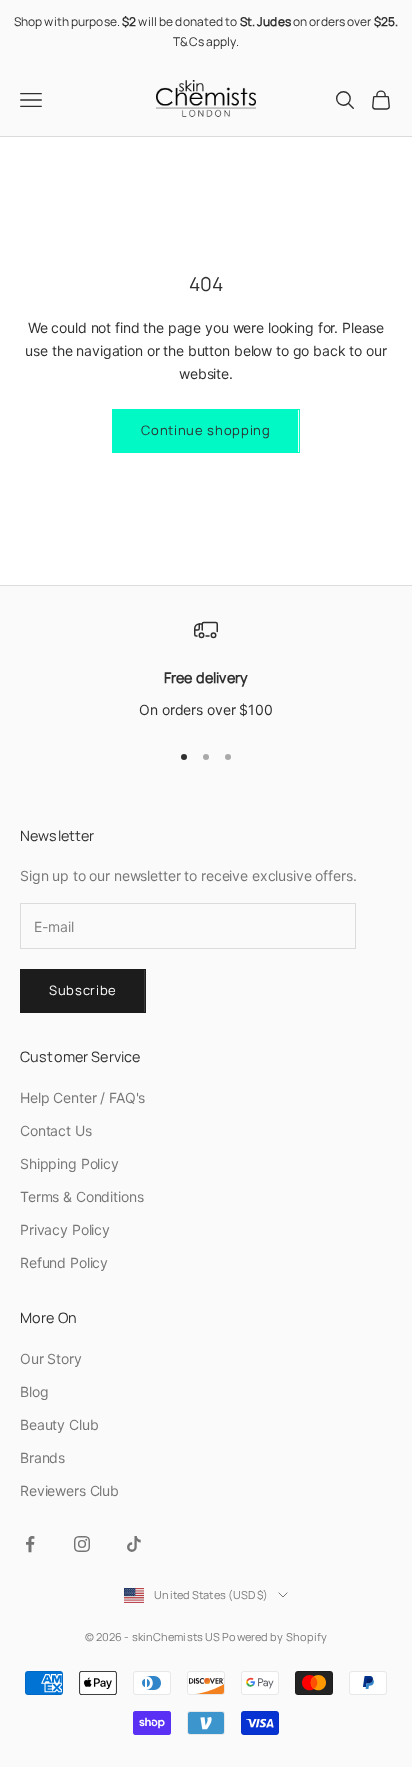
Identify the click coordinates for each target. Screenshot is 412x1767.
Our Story (51, 1358)
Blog (34, 1391)
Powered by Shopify (274, 1636)
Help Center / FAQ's (82, 1097)
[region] (206, 670)
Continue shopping (205, 430)
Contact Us (56, 1130)
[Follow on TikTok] (134, 1544)
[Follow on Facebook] (30, 1544)
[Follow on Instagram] (82, 1544)
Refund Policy (64, 1262)
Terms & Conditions (81, 1196)
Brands (42, 1457)
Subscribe (83, 990)
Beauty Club (59, 1424)
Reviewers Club (69, 1490)
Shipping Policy (69, 1163)
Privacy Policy (65, 1229)
